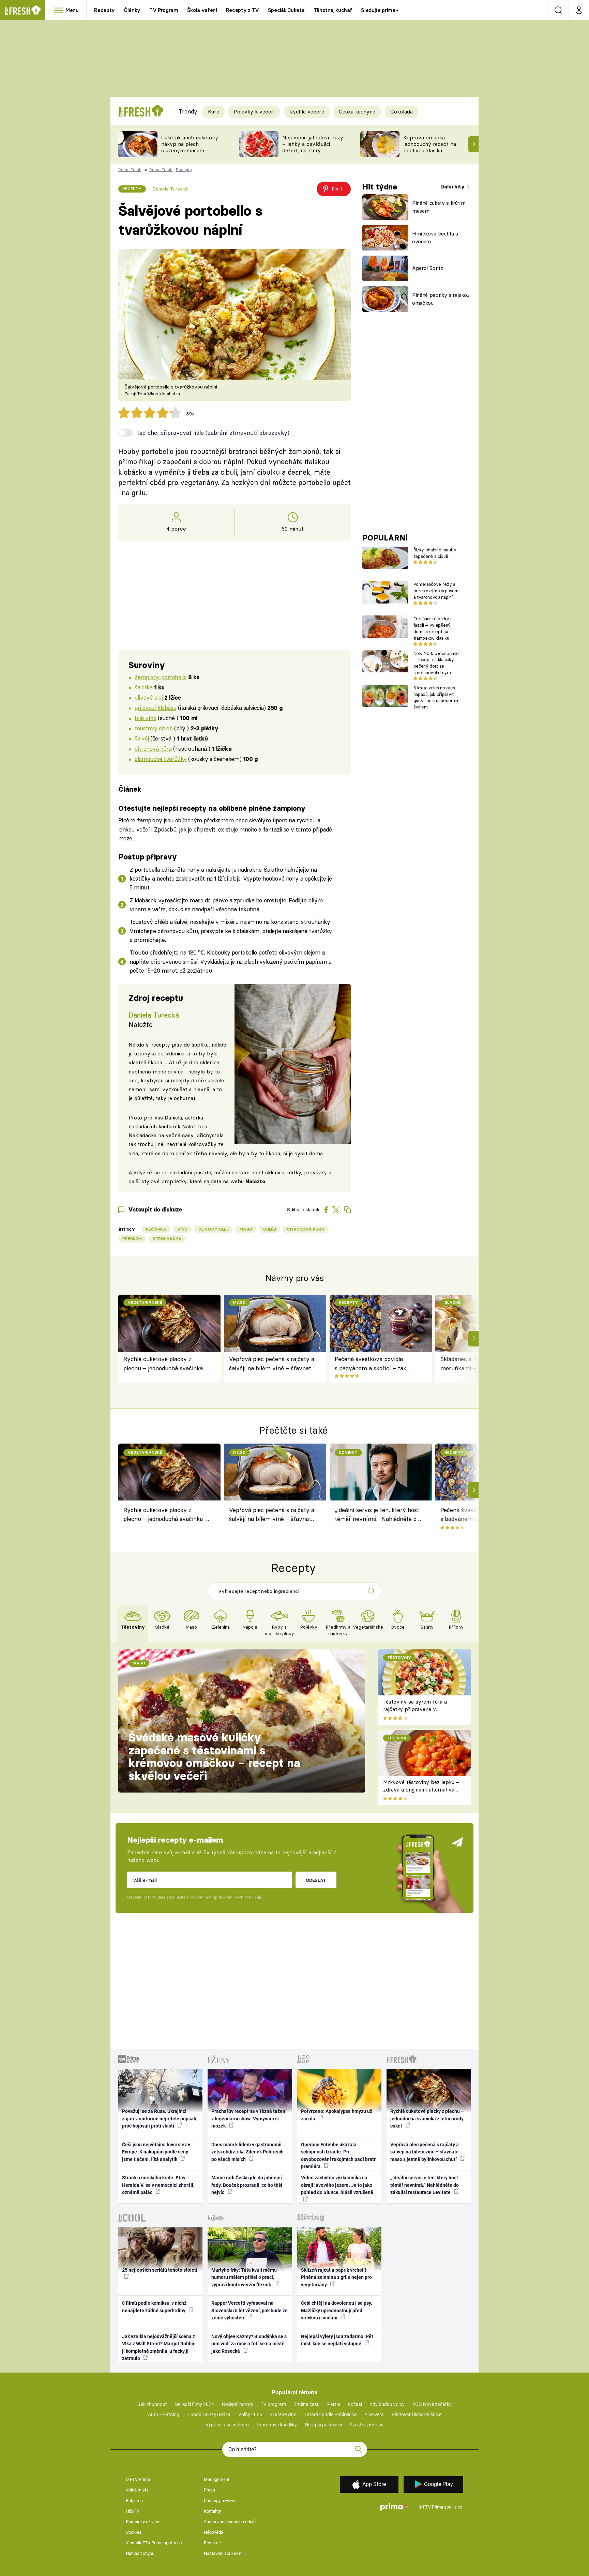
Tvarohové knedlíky (277, 2425)
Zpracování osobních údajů (230, 2522)
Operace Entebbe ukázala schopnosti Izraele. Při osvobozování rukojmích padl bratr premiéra (338, 2155)
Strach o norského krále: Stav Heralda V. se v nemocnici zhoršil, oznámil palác (158, 2185)
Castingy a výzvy (220, 2501)
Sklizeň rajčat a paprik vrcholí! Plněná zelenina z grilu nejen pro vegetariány (336, 2277)
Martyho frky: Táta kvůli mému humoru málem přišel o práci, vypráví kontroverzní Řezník (244, 2277)
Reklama (134, 2501)
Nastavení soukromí (223, 2553)
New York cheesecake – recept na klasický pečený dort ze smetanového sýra (436, 663)
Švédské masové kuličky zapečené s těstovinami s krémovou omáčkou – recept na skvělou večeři (214, 1757)
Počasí (355, 2404)
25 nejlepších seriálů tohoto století (160, 2270)
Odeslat (316, 1880)
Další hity (453, 187)
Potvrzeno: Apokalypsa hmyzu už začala (337, 2115)
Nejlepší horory (238, 2404)
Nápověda (214, 2532)
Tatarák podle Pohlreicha (331, 2414)
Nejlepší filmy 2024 (194, 2404)
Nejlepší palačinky (323, 2425)
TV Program (164, 10)
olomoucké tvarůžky (161, 759)
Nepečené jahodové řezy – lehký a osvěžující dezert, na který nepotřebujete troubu (313, 147)
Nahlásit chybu (140, 2553)
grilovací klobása (155, 708)
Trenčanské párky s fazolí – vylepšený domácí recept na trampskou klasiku (433, 628)
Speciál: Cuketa (286, 10)
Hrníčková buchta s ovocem (435, 238)
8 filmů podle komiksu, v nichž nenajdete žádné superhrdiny (154, 2307)
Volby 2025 (250, 2414)
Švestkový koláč (367, 2425)
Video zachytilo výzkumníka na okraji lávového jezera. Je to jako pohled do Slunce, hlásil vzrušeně (337, 2185)
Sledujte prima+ (380, 10)
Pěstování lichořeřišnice (417, 2414)
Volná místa (137, 2490)
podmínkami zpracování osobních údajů (226, 1897)
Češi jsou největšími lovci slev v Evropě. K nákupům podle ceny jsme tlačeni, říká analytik (156, 2152)
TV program (273, 2404)
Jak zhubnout (152, 2404)
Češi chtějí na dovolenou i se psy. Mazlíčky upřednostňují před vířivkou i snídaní (337, 2310)
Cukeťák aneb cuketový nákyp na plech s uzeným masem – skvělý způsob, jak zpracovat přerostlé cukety (190, 154)
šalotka (144, 687)
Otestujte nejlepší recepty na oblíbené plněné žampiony (212, 808)
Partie (334, 2404)
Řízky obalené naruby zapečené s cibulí (435, 553)
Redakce (212, 2543)
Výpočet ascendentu (227, 2425)
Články (132, 10)
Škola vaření (202, 10)
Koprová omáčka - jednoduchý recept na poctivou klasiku (430, 144)
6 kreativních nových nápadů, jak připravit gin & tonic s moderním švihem (436, 697)
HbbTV (132, 2511)
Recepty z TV (243, 10)
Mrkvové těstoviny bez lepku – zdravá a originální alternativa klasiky (421, 1790)
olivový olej (149, 697)
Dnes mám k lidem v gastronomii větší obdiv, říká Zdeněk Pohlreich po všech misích (247, 2152)
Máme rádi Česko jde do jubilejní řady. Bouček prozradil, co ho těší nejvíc (247, 2185)
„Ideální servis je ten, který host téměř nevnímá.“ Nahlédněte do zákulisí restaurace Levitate (377, 1515)
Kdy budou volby (387, 2404)
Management (217, 2479)
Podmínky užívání (142, 2522)
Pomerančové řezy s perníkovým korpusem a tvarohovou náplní (436, 591)
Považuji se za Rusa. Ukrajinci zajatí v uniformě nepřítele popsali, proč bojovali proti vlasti (160, 2118)
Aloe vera (374, 2414)
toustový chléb (154, 728)
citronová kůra (153, 749)
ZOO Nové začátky (432, 2404)
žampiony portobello (161, 677)
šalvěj (142, 738)
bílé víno (145, 718)
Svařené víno (283, 2414)
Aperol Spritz (428, 268)
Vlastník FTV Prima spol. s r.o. (154, 2543)
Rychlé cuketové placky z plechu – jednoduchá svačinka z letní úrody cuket (165, 1364)
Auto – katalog (164, 2414)
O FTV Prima (138, 2479)
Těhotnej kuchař (333, 10)
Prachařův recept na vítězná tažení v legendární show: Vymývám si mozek (249, 2118)
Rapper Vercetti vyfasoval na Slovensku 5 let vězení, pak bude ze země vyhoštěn (250, 2310)
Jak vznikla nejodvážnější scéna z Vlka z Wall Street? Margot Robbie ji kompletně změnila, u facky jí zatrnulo (159, 2347)
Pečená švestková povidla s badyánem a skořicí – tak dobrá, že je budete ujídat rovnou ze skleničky (371, 1364)
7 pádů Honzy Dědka (209, 2414)
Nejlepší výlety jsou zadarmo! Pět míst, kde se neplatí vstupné (337, 2340)
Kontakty (212, 2511)
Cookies (134, 2532)
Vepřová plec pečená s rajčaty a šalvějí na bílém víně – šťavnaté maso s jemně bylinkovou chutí (272, 1364)
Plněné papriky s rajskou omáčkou (441, 299)
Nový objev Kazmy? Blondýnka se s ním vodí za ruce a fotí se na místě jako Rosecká (249, 2344)
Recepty (104, 10)
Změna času (307, 2404)
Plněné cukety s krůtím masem (439, 207)
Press (209, 2490)
